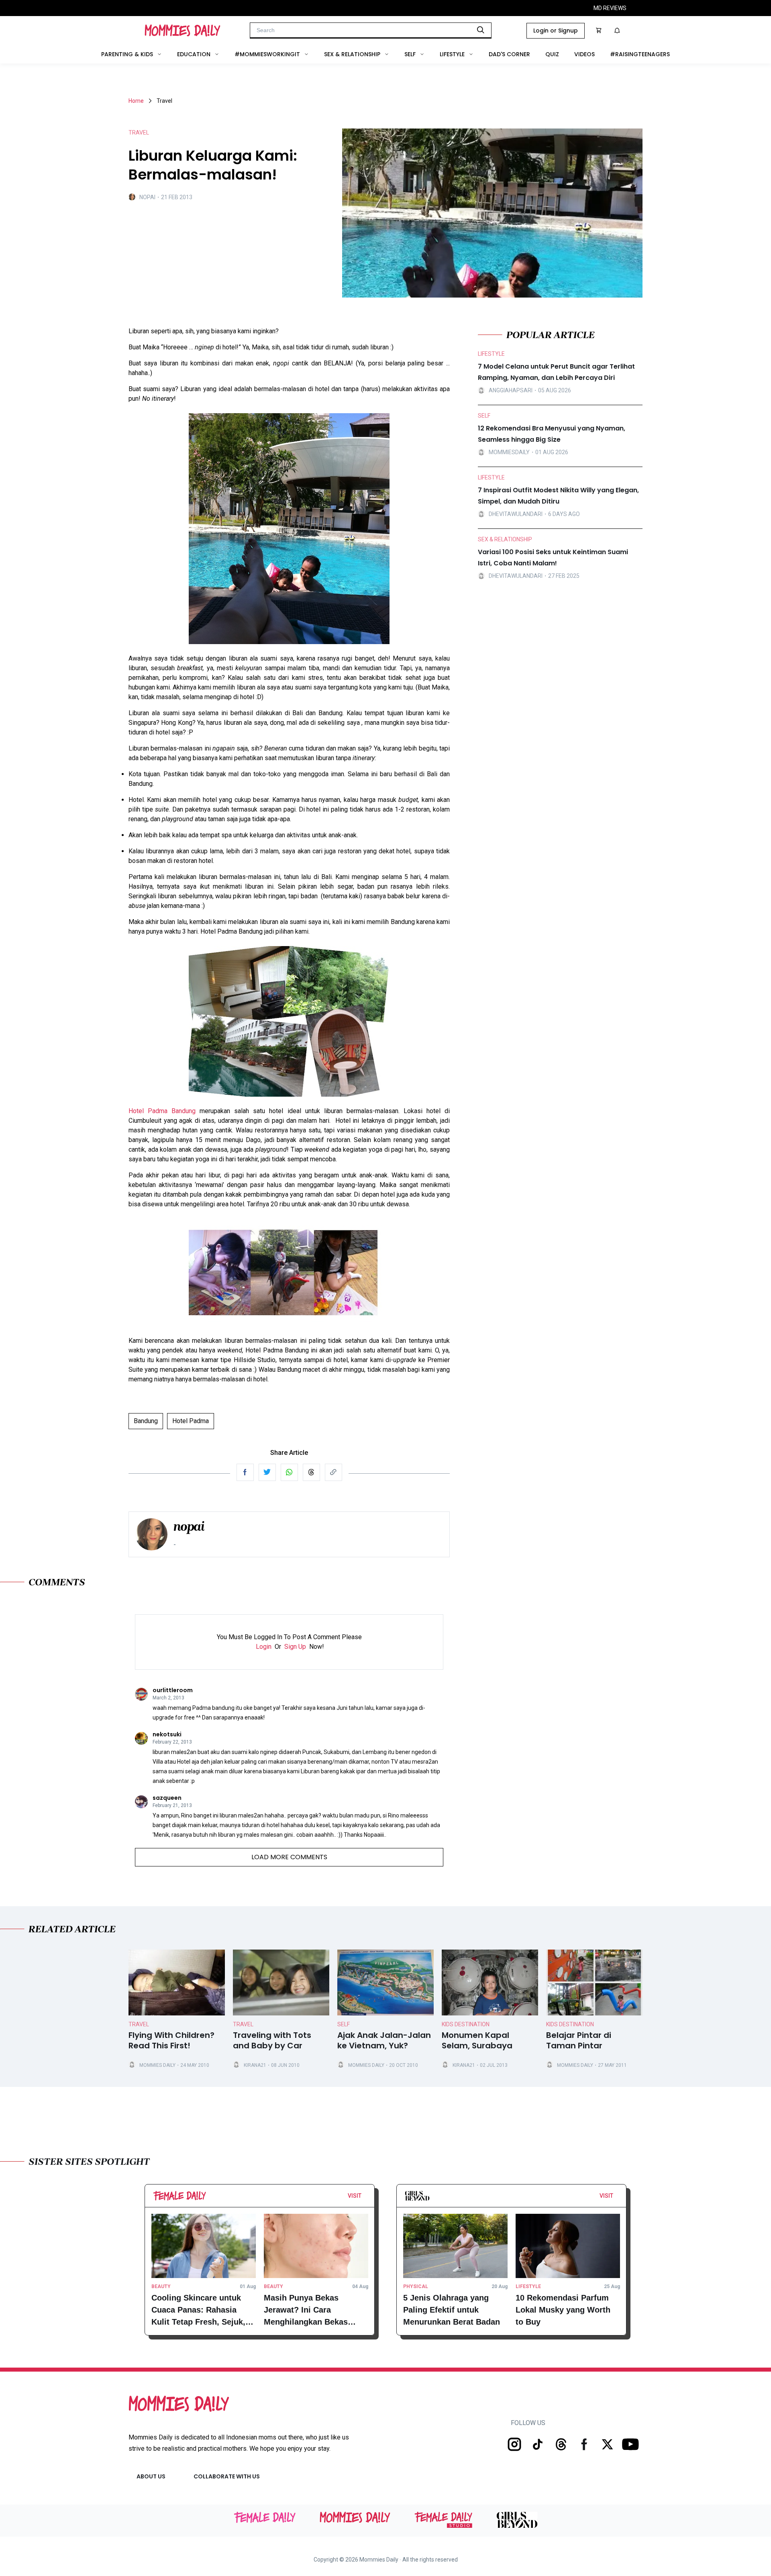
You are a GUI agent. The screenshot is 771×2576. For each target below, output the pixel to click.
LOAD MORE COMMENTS (289, 1857)
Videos (584, 54)
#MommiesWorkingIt (267, 54)
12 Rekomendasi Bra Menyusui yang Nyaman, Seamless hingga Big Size (552, 434)
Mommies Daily (157, 2065)
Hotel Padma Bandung (162, 1111)
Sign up (295, 1647)
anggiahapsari (511, 390)
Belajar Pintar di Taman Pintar (579, 2041)
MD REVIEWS (610, 8)
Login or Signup (556, 31)
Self (410, 54)
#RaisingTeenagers (640, 54)
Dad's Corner (509, 54)
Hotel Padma (191, 1421)
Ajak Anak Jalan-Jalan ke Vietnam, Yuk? (384, 2041)
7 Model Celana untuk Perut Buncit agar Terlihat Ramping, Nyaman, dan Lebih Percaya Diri (556, 372)
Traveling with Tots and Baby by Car (272, 2041)
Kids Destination (466, 2024)
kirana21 (255, 2065)
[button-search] (481, 30)
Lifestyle (452, 54)
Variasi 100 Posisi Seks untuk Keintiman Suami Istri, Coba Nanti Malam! (553, 558)
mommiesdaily (509, 452)
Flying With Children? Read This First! (171, 2041)
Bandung (146, 1421)
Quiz (552, 54)
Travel (139, 2024)
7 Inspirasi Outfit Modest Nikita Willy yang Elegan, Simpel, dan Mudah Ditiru (558, 496)
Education (194, 54)
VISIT (355, 2196)
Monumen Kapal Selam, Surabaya (477, 2041)
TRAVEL (139, 133)
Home (136, 101)
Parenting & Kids (127, 54)
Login (264, 1647)
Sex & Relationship (352, 54)
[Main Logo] (183, 31)
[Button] (364, 2198)
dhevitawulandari (516, 514)
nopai (147, 197)
